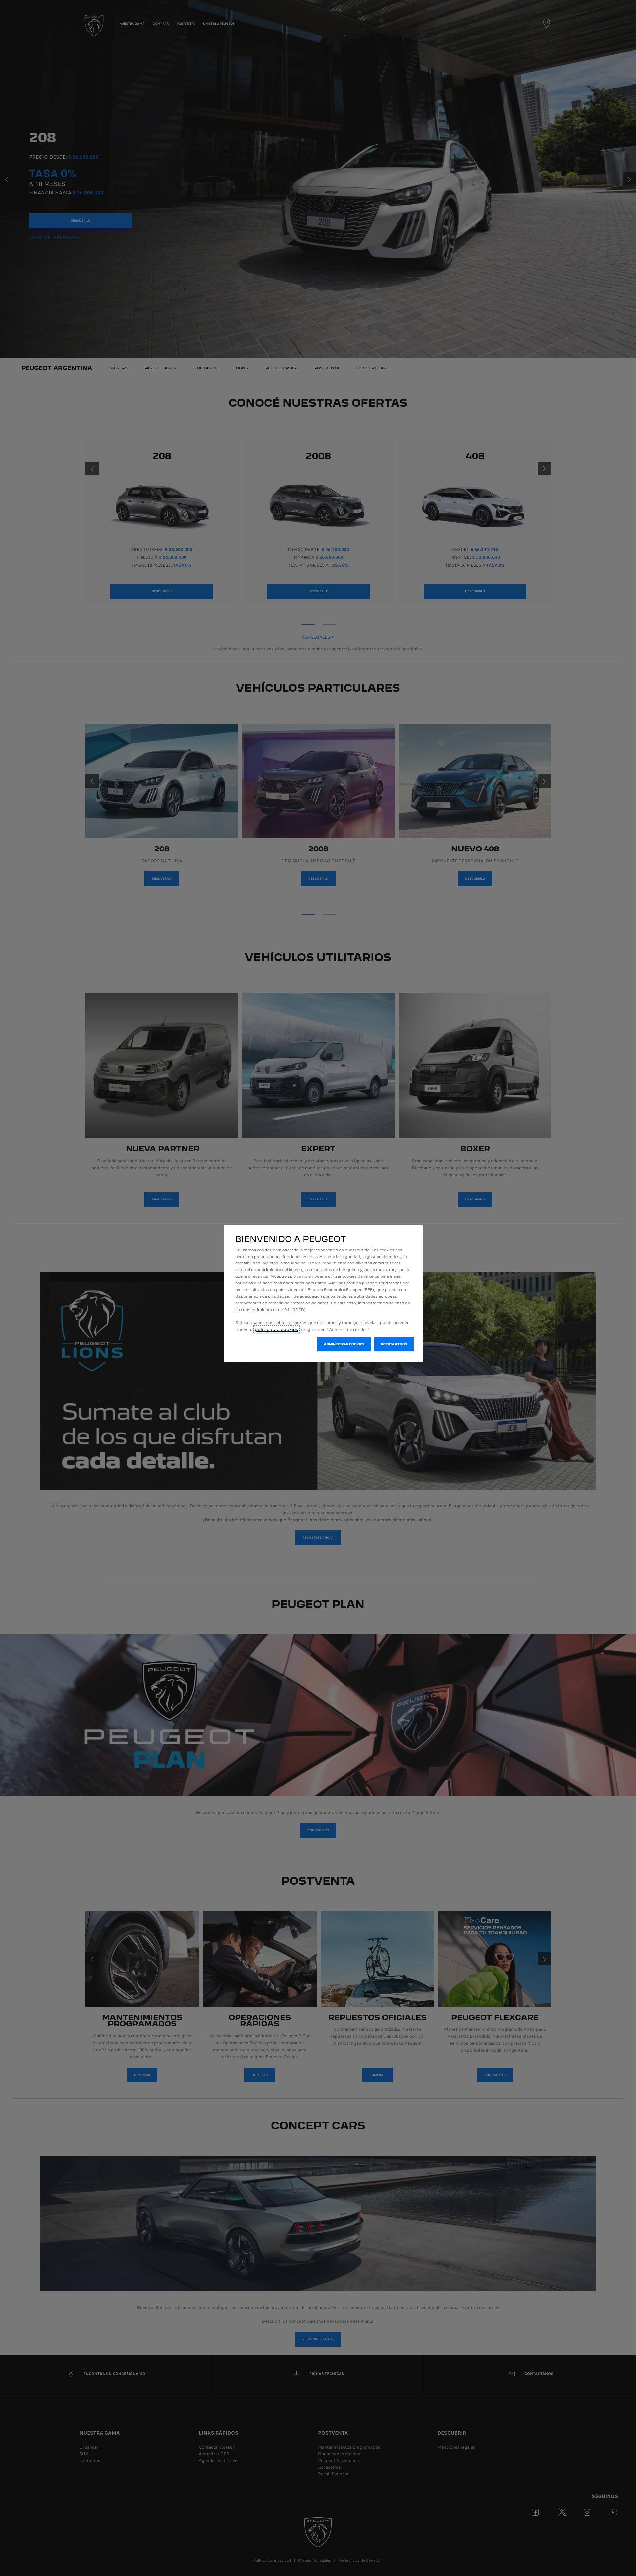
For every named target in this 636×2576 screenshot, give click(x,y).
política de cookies (277, 1329)
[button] (344, 1344)
